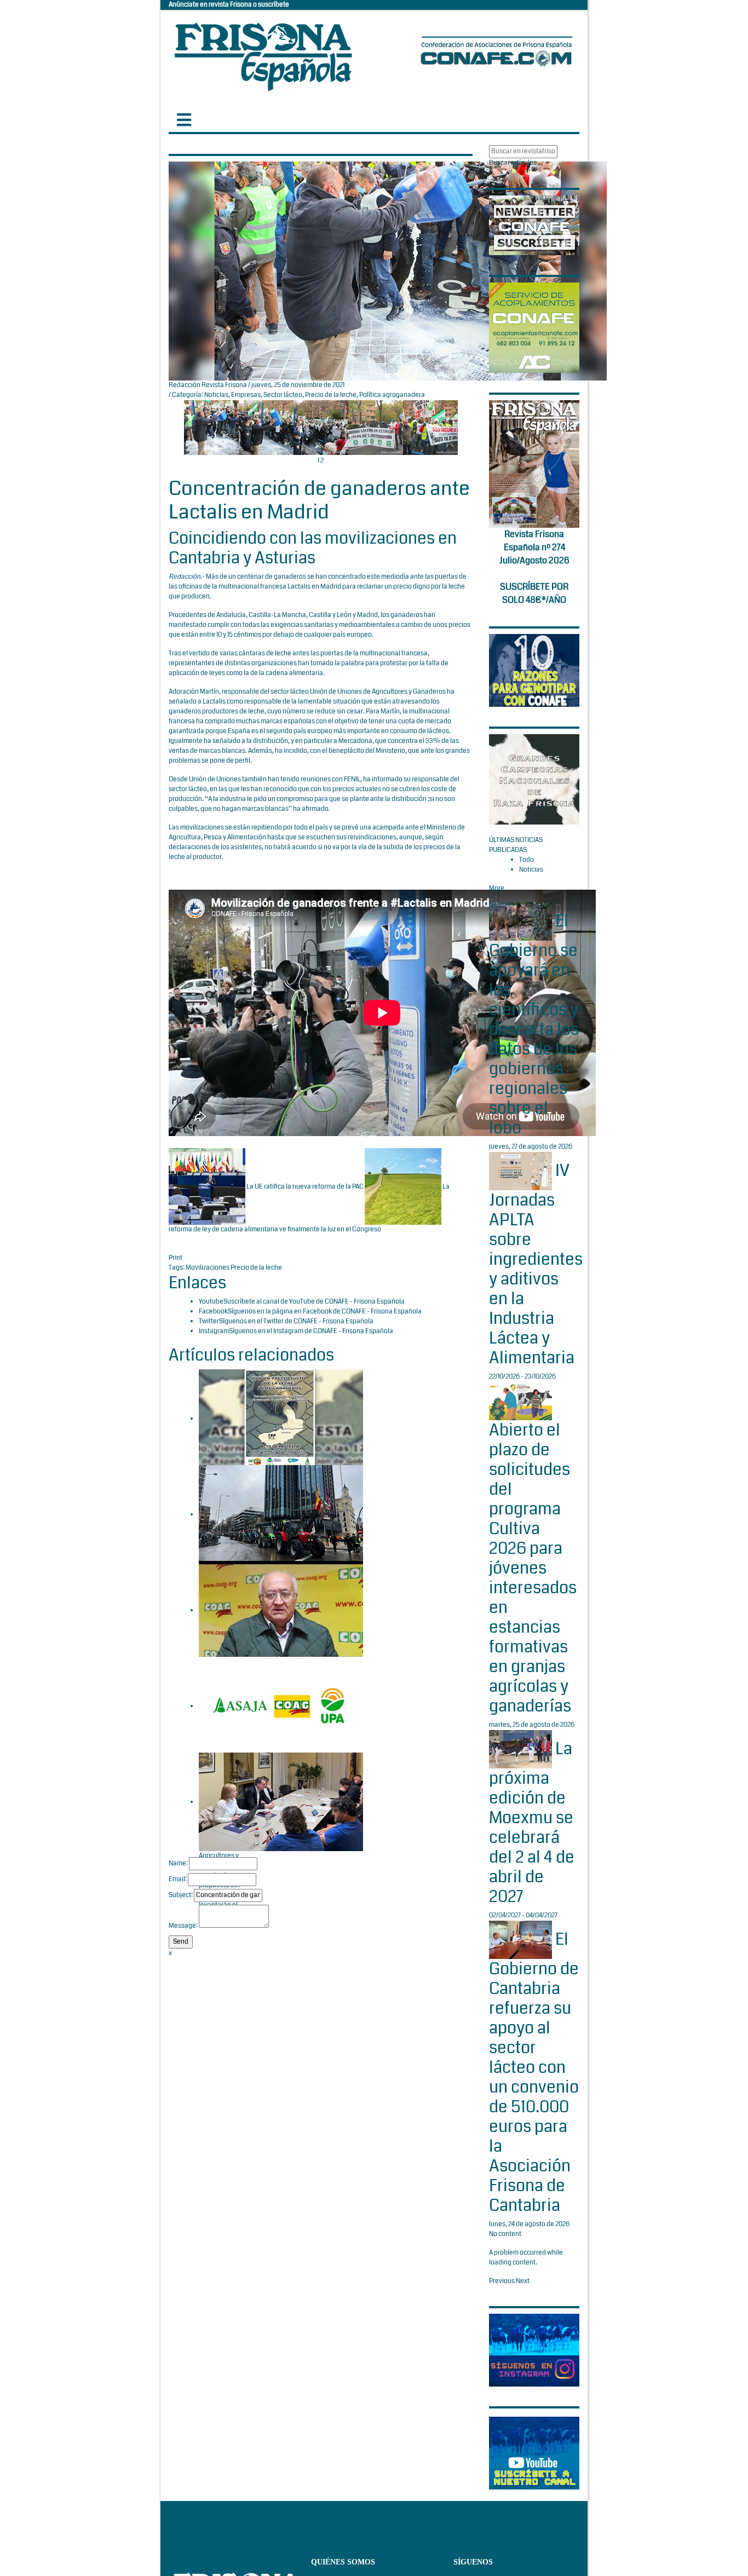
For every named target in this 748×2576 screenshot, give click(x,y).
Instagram (214, 1331)
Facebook (213, 1312)
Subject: (181, 1895)
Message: (183, 1926)
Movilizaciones (208, 1268)
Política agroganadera (392, 395)
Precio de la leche (331, 395)
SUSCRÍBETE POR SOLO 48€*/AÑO (534, 593)
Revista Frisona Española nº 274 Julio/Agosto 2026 (534, 547)
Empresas (246, 395)
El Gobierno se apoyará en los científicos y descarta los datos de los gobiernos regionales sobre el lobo (534, 1025)
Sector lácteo (283, 395)
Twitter (209, 1321)
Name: (178, 1863)
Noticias (216, 395)
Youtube (211, 1302)
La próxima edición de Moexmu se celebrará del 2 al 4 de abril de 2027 (532, 1823)
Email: (178, 1879)
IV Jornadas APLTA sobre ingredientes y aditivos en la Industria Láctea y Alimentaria (536, 1264)
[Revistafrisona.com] (263, 54)
